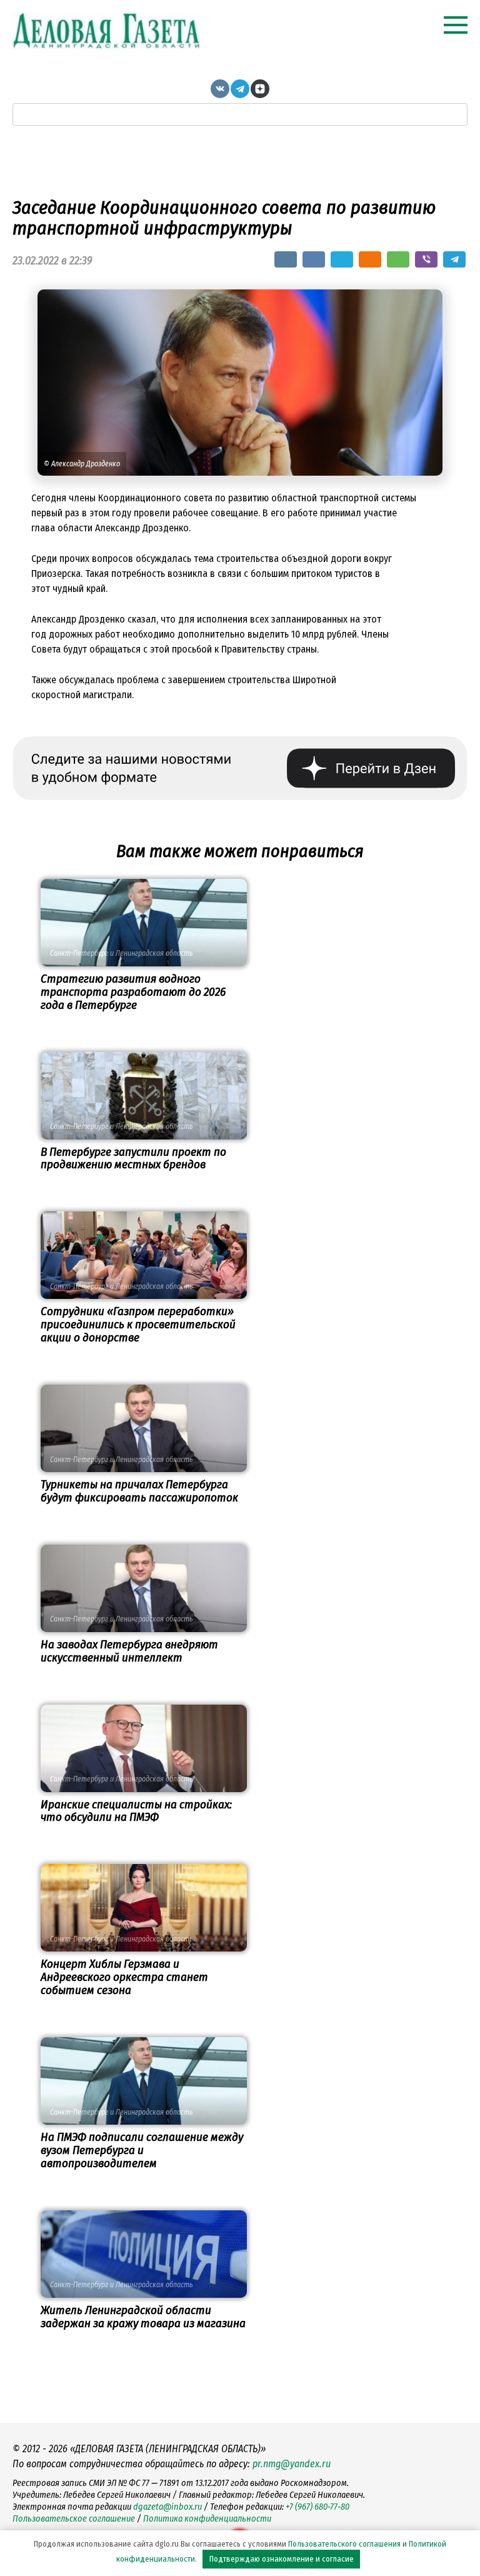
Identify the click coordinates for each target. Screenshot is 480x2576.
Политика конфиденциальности (207, 2519)
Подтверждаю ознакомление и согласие (282, 2559)
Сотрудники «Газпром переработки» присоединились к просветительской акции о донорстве (138, 1324)
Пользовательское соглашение (74, 2519)
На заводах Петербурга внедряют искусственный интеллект (129, 1651)
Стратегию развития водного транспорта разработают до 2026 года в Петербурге (133, 992)
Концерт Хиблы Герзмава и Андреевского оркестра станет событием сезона (124, 1977)
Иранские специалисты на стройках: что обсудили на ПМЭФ (136, 1811)
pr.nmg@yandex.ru (292, 2464)
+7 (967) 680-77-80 (317, 2507)
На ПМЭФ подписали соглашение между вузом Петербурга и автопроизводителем (142, 2150)
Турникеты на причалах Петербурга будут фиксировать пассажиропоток (139, 1491)
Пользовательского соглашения (344, 2544)
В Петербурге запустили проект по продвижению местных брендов (133, 1158)
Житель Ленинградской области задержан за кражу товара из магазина (143, 2317)
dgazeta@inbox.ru (167, 2507)
